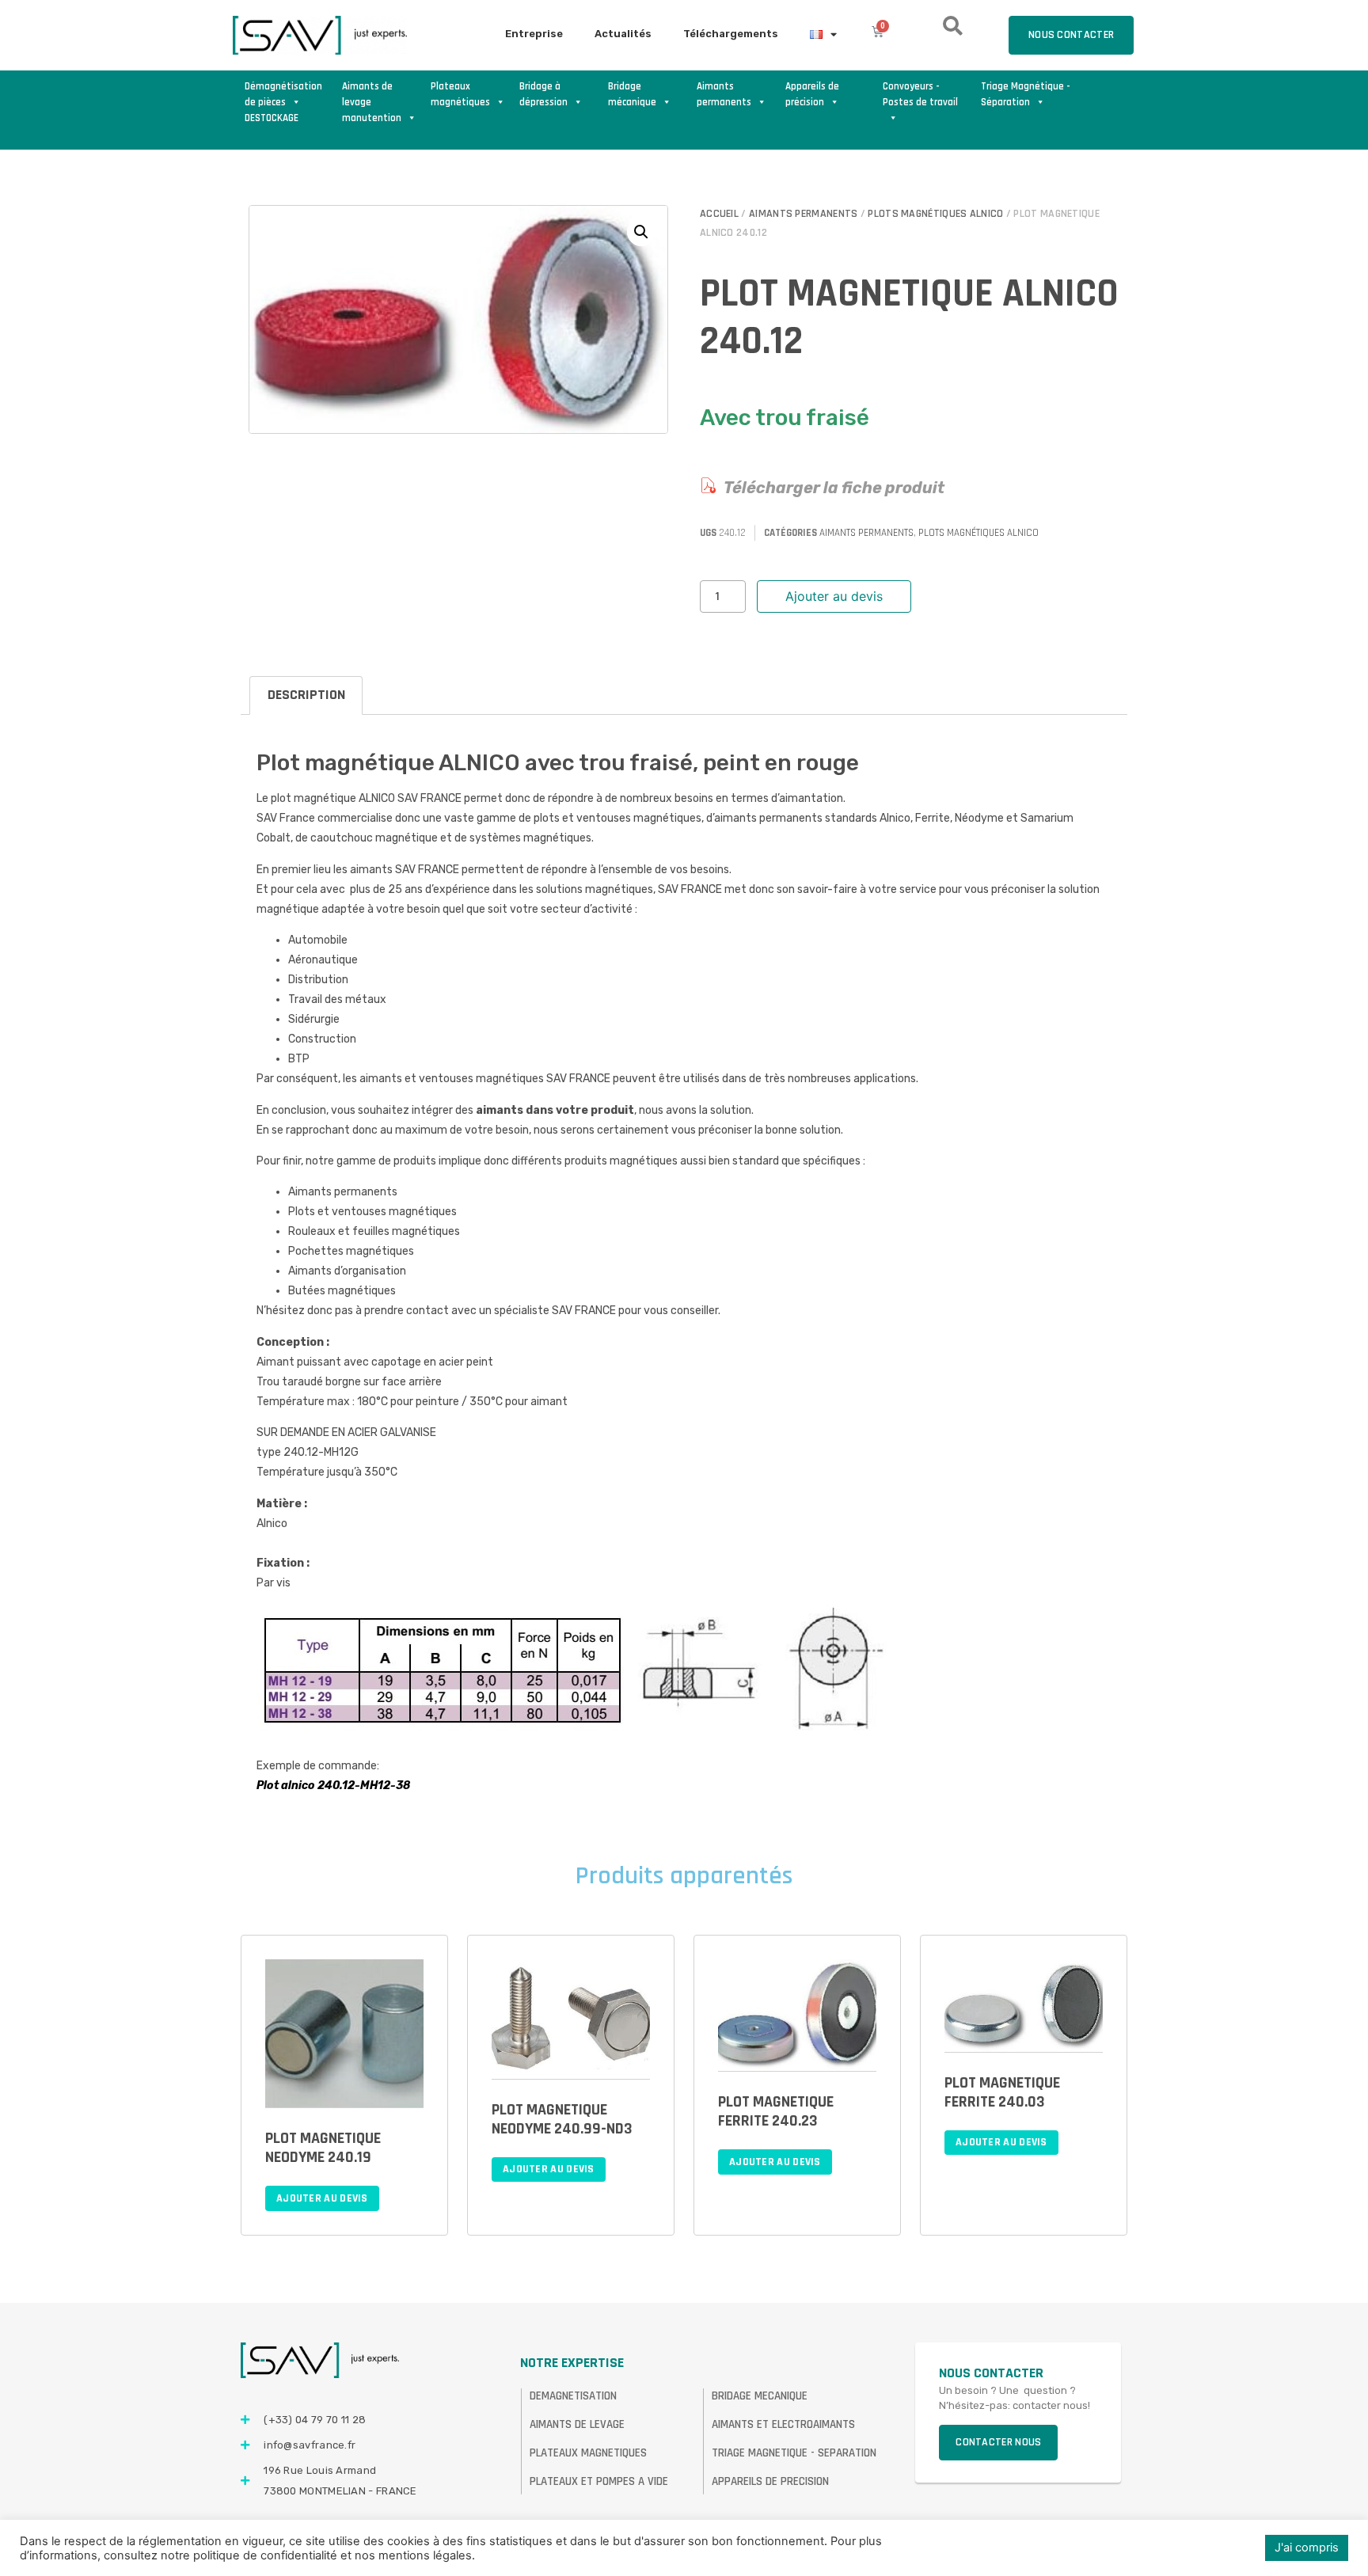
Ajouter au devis (834, 596)
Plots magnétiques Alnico (935, 214)
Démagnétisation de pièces (283, 94)
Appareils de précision (812, 94)
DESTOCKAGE (272, 118)
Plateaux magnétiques (460, 94)
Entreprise (534, 34)
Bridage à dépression (543, 94)
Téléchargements (731, 34)
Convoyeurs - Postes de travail (920, 94)
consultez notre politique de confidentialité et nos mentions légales (288, 2555)
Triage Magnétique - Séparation (1026, 94)
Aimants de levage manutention (372, 95)
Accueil (719, 214)
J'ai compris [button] (1307, 2548)
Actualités (623, 34)
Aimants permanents (724, 94)
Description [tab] (306, 695)
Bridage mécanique (632, 94)
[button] (641, 232)
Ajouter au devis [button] (322, 2198)
